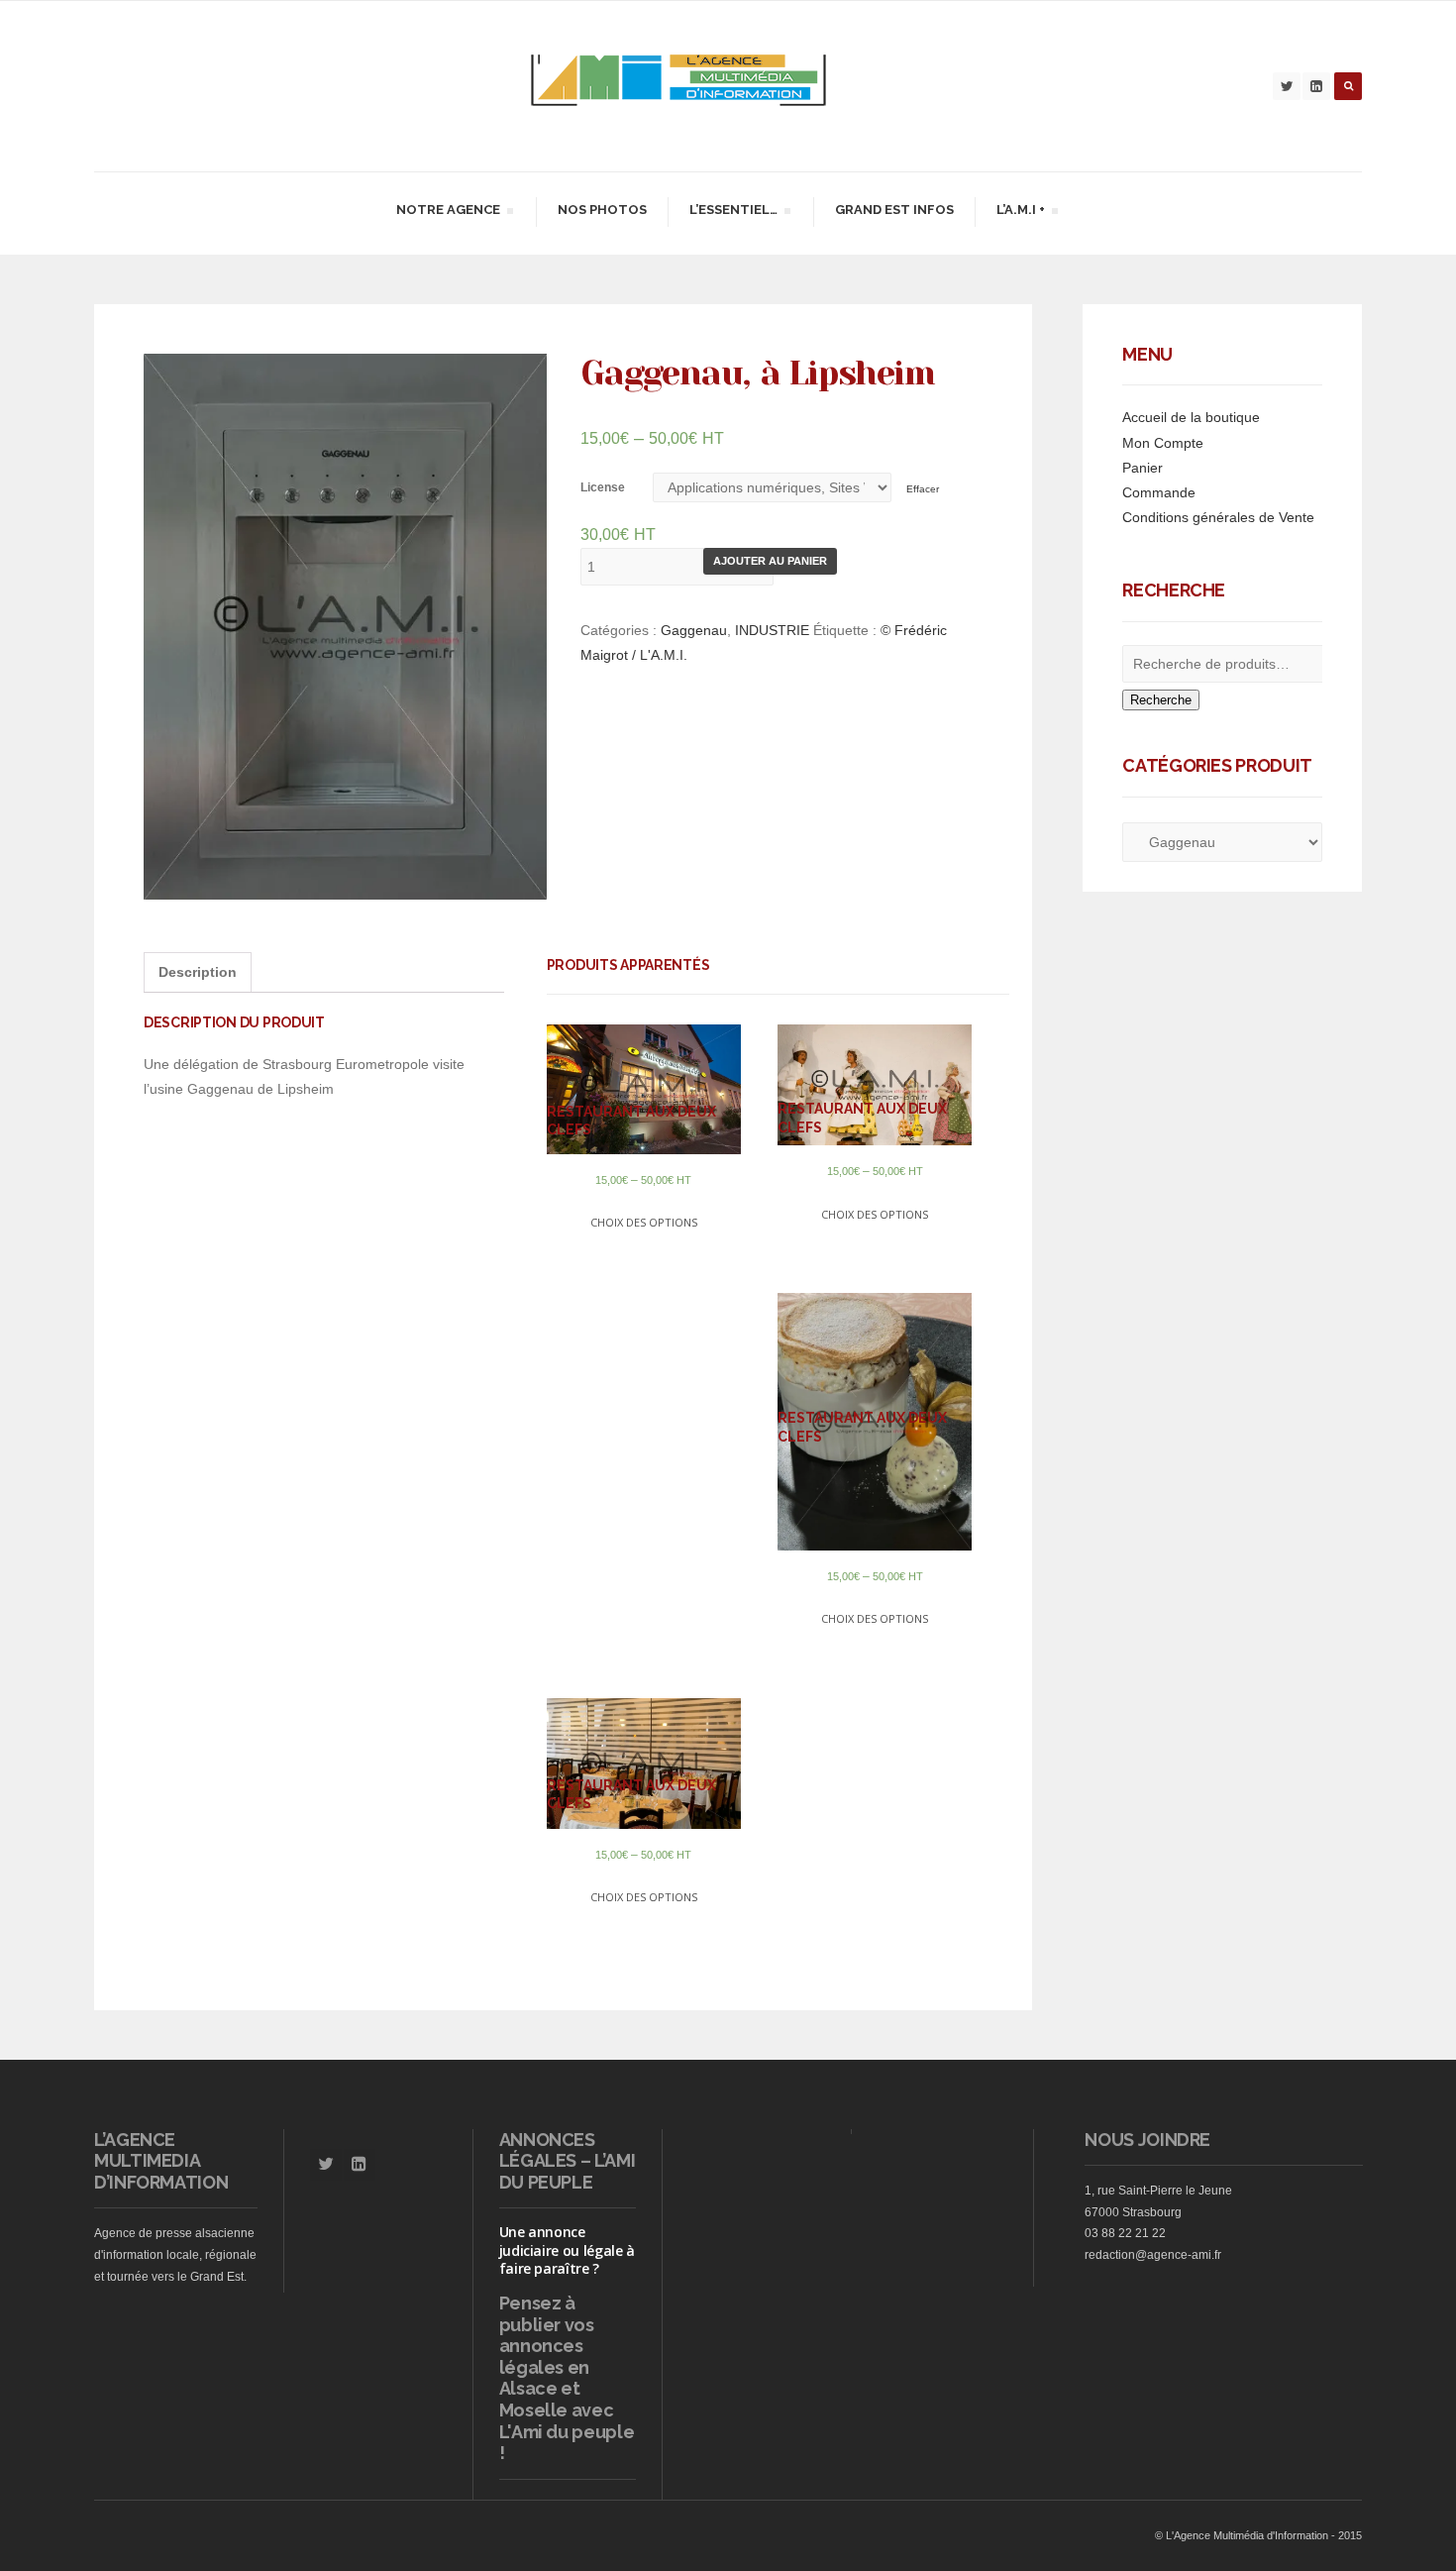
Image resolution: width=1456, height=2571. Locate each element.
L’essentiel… (733, 213)
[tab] (198, 972)
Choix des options (644, 1222)
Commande (1159, 492)
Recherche (1161, 700)
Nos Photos (602, 210)
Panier (1143, 468)
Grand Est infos (894, 210)
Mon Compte (1163, 443)
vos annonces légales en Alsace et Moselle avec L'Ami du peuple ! (567, 2389)
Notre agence (448, 213)
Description (198, 972)
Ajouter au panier (770, 561)
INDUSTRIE (772, 630)
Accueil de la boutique (1191, 417)
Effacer (923, 489)
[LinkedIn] (1316, 86)
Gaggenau (694, 630)
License (603, 487)
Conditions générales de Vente (1218, 517)
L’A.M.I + (1020, 213)
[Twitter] (1287, 86)
